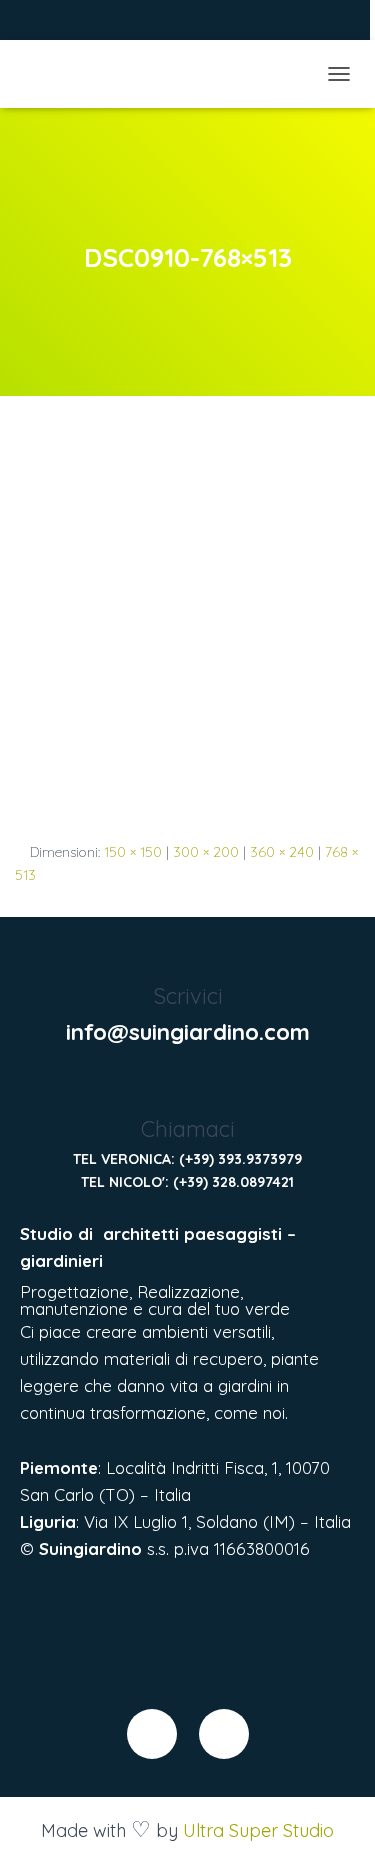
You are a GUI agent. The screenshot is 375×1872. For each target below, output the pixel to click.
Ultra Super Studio (258, 1830)
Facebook (41, 22)
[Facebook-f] (152, 1734)
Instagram (66, 22)
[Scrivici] (187, 955)
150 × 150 (133, 852)
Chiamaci (188, 1129)
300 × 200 (206, 852)
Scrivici (188, 996)
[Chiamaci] (187, 1089)
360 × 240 (282, 852)
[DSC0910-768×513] (187, 637)
